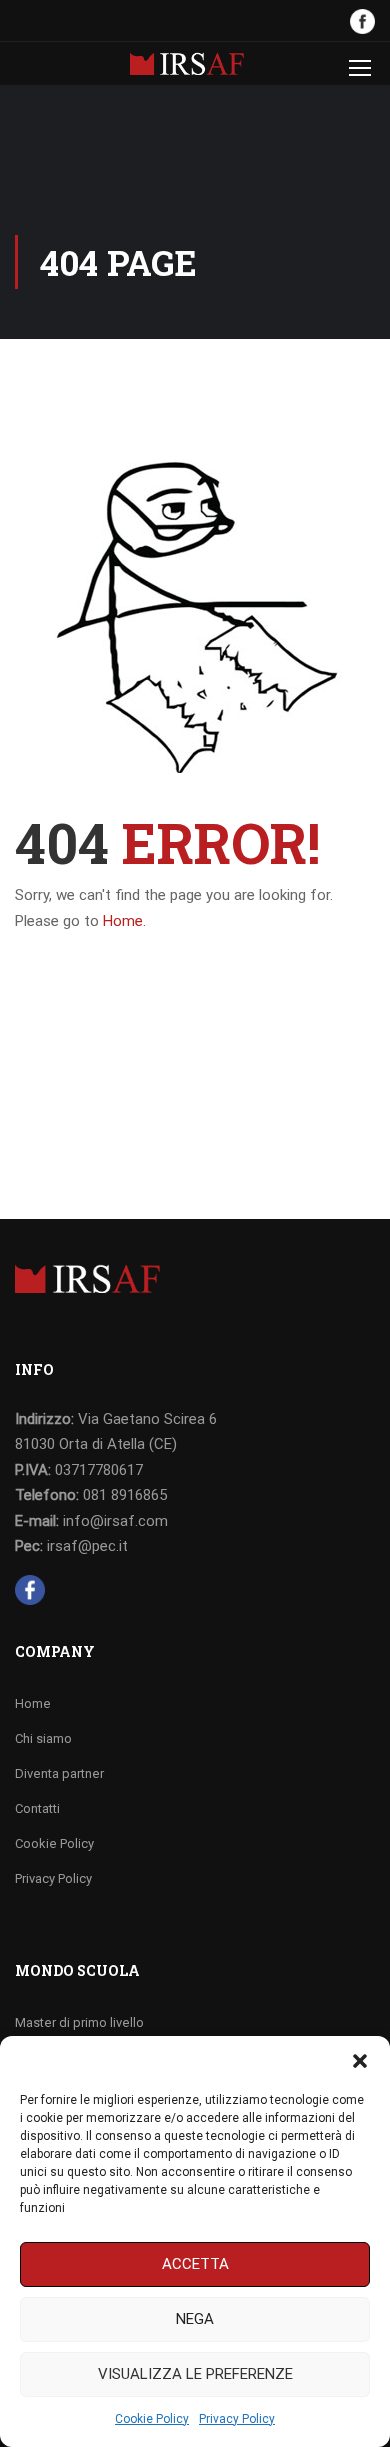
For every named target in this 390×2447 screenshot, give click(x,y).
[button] (360, 2061)
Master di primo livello (79, 2022)
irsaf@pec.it (87, 1546)
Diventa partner (59, 1773)
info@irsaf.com (115, 1521)
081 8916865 (125, 1495)
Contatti (37, 1808)
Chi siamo (43, 1738)
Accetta (195, 2264)
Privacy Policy (237, 2419)
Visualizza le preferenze (195, 2374)
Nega (195, 2319)
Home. (124, 921)
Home (33, 1703)
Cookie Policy (152, 2419)
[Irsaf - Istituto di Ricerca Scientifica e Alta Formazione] (187, 68)
